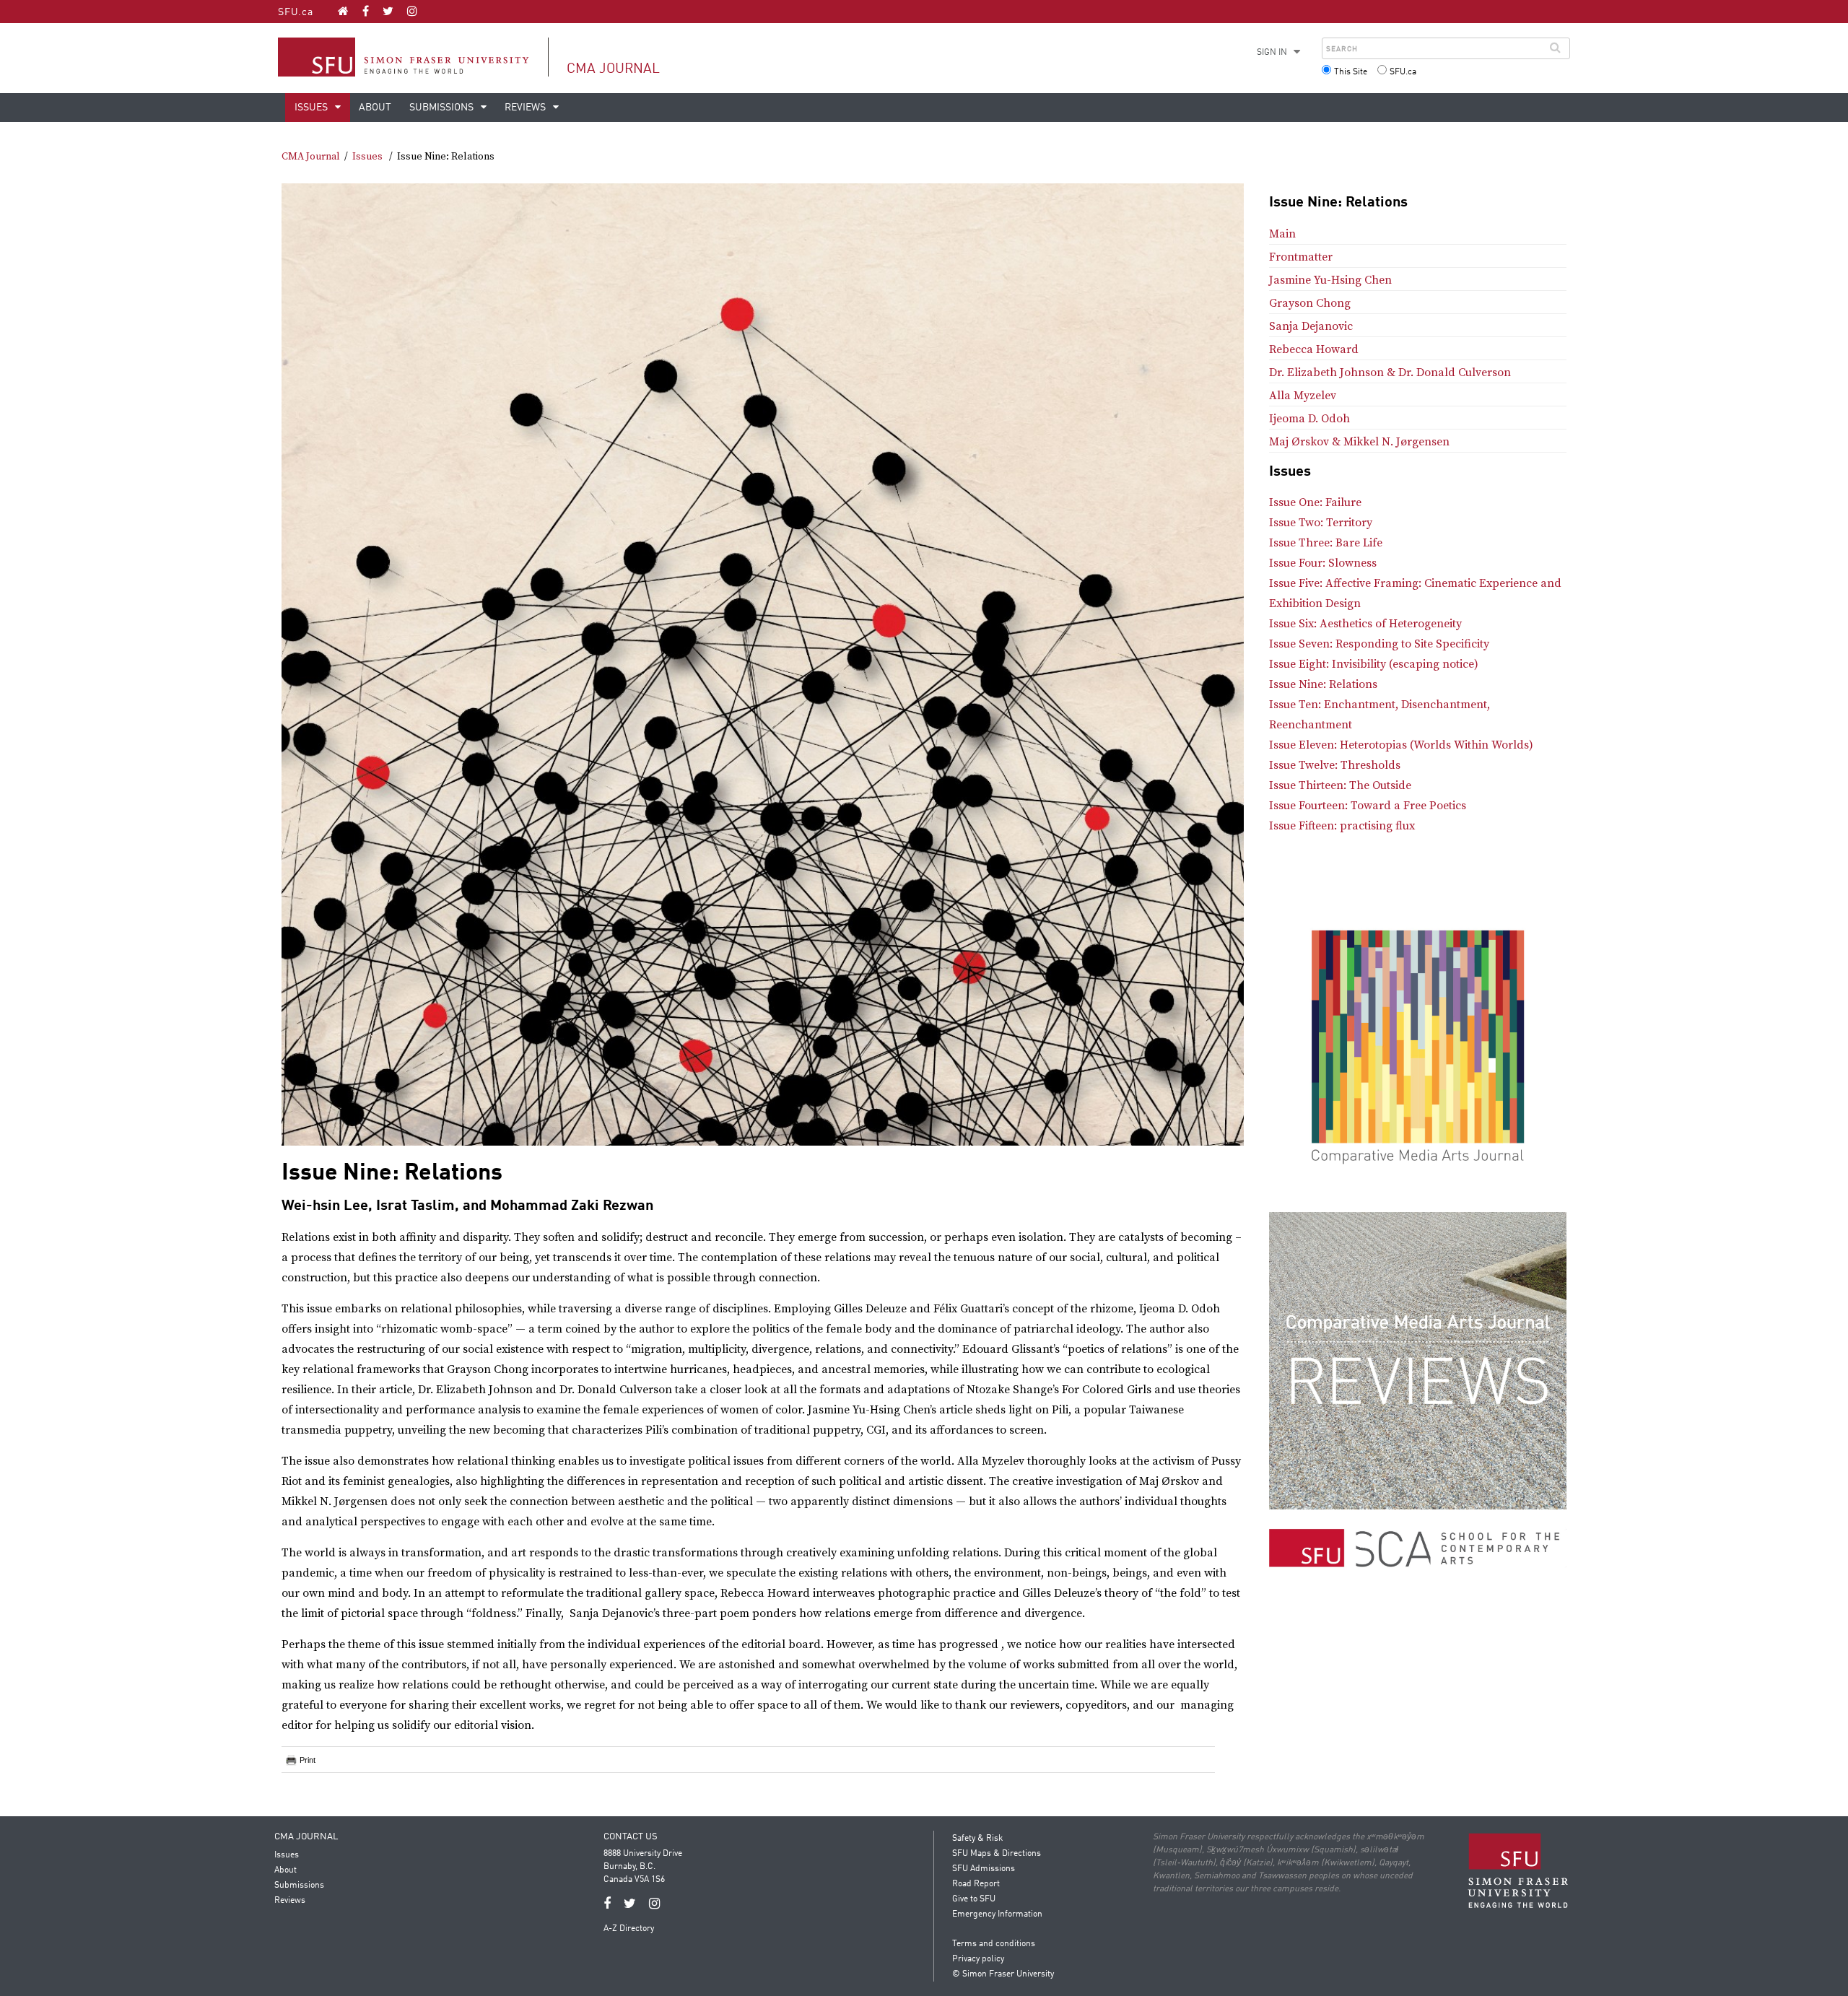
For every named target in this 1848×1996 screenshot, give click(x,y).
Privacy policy (978, 1959)
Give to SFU (974, 1899)
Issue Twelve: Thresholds (1335, 765)
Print (308, 1760)
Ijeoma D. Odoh (1309, 419)
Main (1282, 234)
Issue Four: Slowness (1323, 563)
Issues (312, 108)
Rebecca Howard (1314, 349)
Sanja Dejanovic (1311, 326)
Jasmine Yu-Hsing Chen (1330, 280)
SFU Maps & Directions (997, 1854)
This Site (1351, 72)
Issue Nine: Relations (1323, 684)
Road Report (976, 1884)
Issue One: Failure (1315, 502)
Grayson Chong (1310, 303)
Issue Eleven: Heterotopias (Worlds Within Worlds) (1401, 745)
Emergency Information (997, 1914)
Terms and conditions (994, 1944)
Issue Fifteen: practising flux (1342, 826)
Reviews (526, 108)
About (375, 108)
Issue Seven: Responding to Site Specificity (1379, 644)
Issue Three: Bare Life (1326, 543)
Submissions (443, 108)
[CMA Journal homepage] (343, 11)
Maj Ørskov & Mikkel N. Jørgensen (1359, 442)
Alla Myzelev (1303, 396)
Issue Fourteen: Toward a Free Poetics (1368, 806)
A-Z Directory (629, 1929)
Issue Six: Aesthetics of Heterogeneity (1365, 624)
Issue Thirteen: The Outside (1340, 785)
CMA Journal (613, 69)
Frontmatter (1301, 257)
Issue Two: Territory (1321, 523)
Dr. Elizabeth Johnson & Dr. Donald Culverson (1390, 372)
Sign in (1272, 53)
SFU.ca (296, 12)
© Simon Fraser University (1003, 1974)
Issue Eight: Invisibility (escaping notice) (1374, 664)
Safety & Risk (977, 1839)
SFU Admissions (984, 1869)
